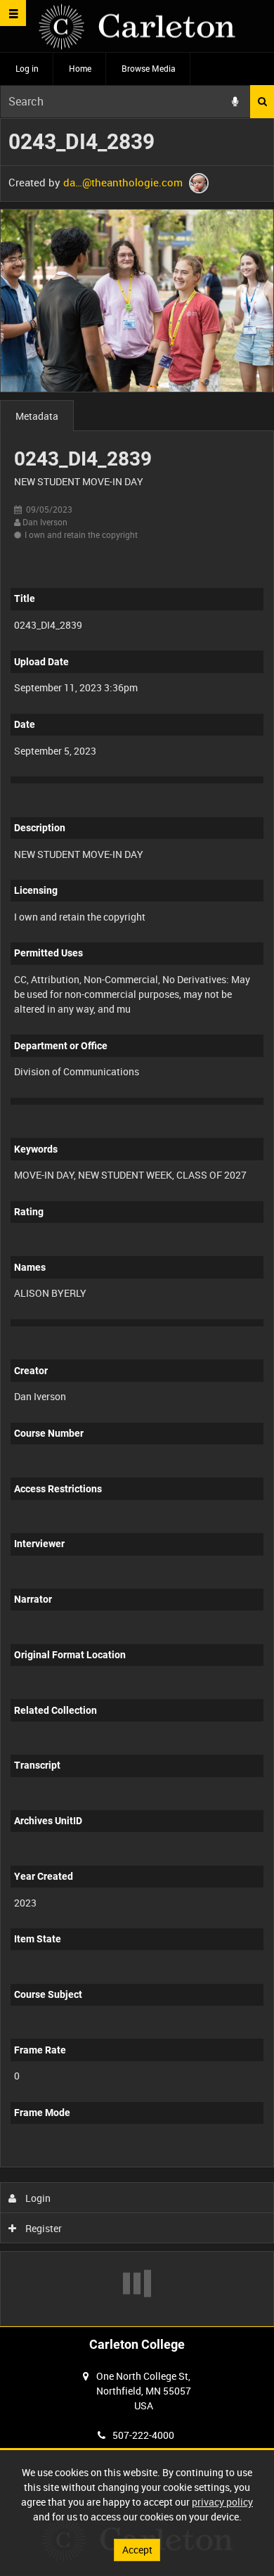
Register (43, 2228)
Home (80, 68)
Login (37, 2198)
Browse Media (149, 68)
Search (262, 102)
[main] (137, 1222)
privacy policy (222, 2502)
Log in (27, 68)
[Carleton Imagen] (137, 26)
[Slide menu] (13, 13)
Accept (137, 2550)
